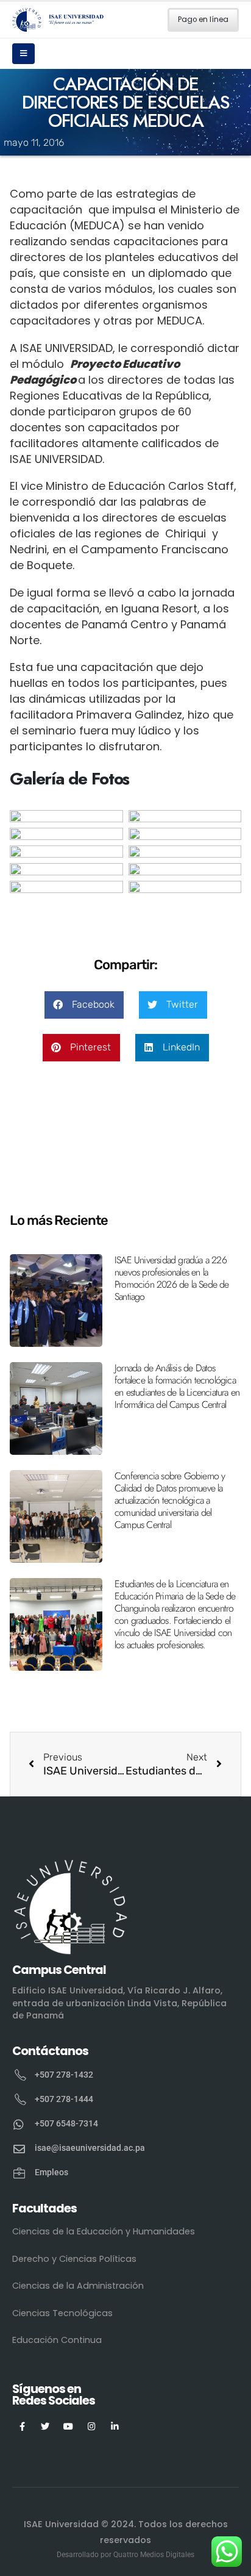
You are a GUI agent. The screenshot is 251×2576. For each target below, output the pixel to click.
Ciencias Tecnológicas (62, 2313)
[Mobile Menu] (23, 54)
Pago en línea (203, 20)
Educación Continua (57, 2340)
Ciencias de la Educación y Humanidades (104, 2231)
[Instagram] (92, 2426)
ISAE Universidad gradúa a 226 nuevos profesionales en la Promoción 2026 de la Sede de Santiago (172, 1278)
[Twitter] (45, 2426)
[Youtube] (69, 2426)
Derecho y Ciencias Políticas (74, 2259)
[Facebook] (22, 2426)
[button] (84, 1005)
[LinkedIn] (115, 2426)
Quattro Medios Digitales (154, 2555)
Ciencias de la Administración (78, 2286)
